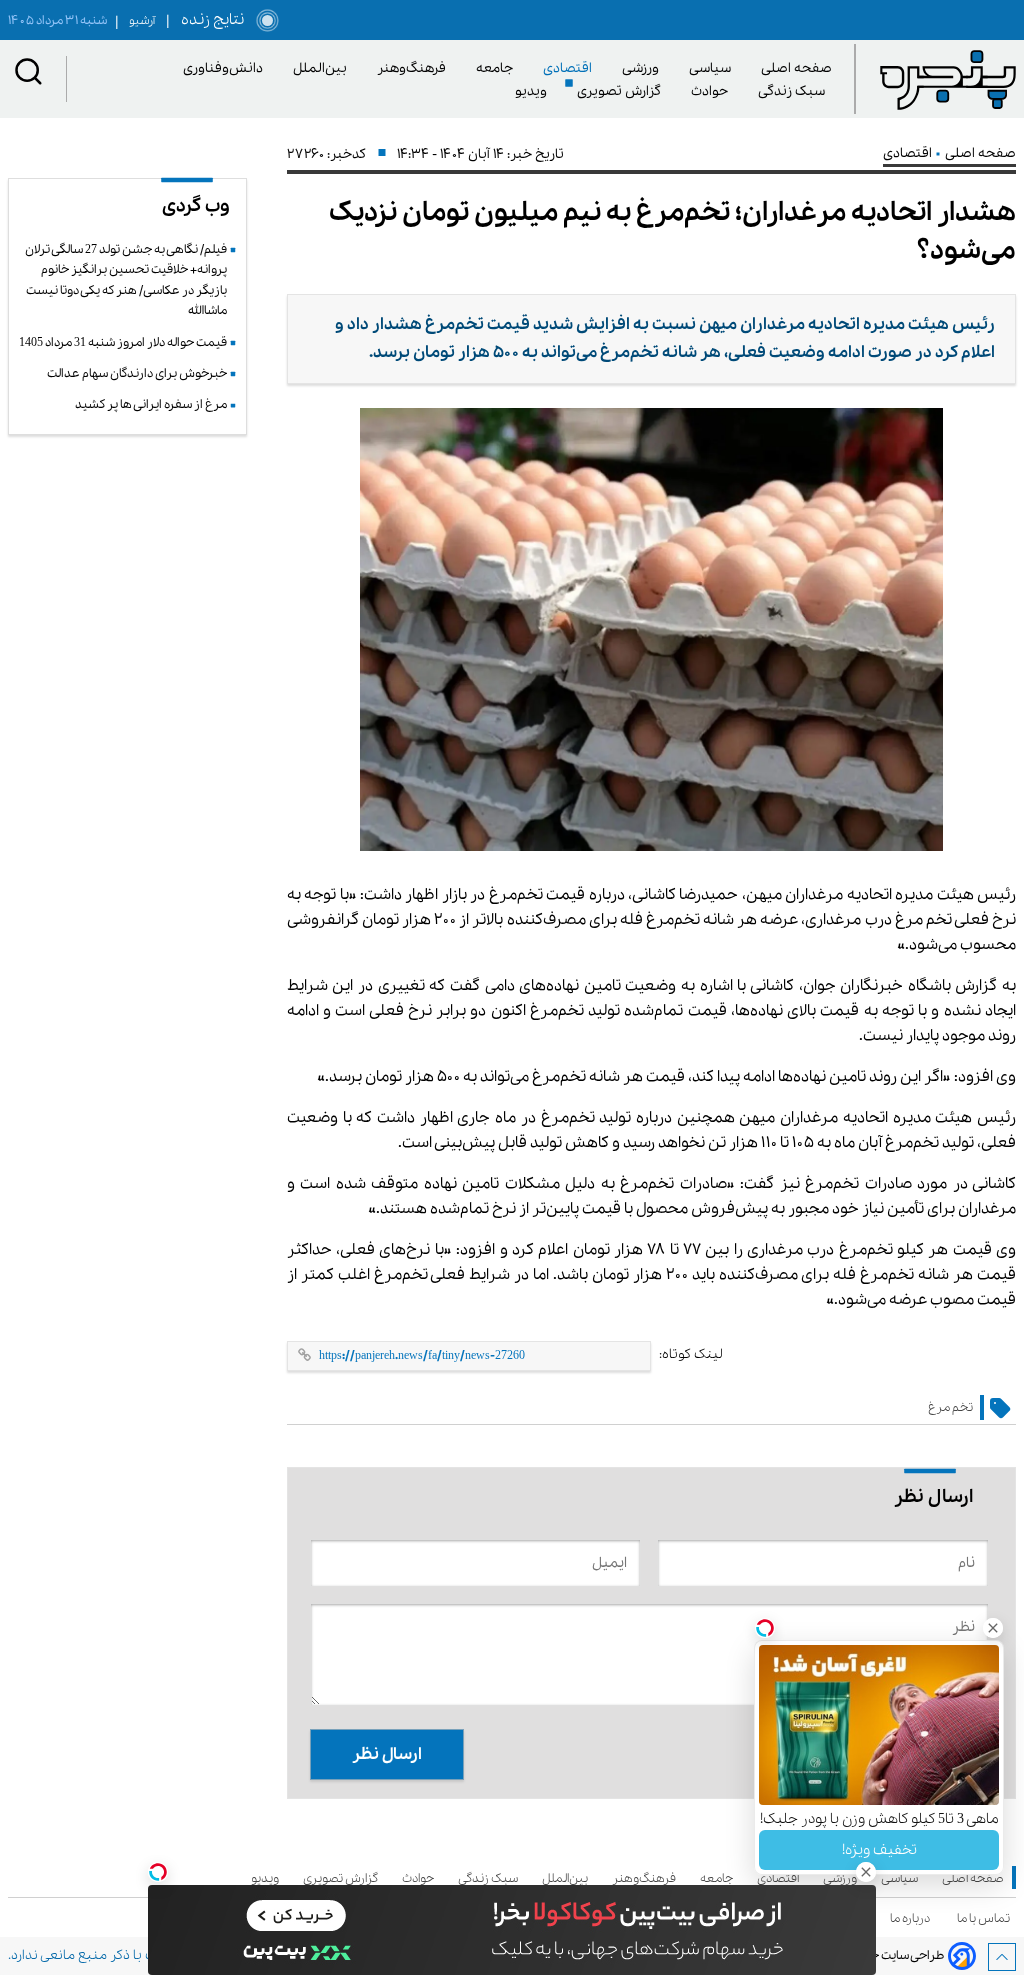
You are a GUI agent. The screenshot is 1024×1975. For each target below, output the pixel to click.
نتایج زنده (209, 20)
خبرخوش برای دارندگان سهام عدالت (137, 373)
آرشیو (135, 21)
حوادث (713, 91)
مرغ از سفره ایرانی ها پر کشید (151, 404)
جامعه (498, 68)
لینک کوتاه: (691, 1354)
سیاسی (713, 68)
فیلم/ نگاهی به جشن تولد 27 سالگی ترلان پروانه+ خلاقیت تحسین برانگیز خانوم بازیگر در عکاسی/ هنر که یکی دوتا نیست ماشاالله (126, 280)
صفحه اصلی (796, 68)
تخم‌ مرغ (950, 1407)
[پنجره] (948, 79)
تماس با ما (986, 1918)
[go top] (1002, 1957)
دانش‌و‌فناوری (226, 68)
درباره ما (913, 1918)
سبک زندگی (795, 91)
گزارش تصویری (622, 91)
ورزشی (644, 68)
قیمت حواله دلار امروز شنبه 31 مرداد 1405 (123, 342)
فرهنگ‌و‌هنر (415, 68)
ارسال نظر (387, 1754)
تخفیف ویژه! (879, 1850)
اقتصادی (571, 68)
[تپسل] (158, 1872)
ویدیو (534, 91)
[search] (29, 75)
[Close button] (993, 1628)
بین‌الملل (323, 68)
